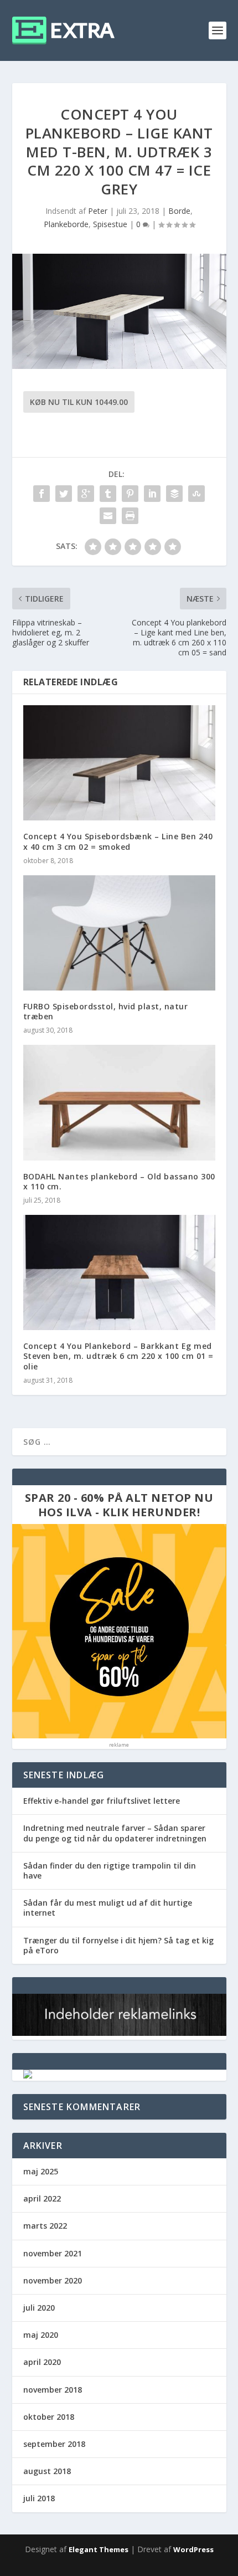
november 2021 (53, 2253)
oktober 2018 (49, 2417)
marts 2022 (45, 2226)
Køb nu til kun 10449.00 (79, 402)
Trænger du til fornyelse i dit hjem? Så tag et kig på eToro (118, 1945)
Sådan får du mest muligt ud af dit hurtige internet (108, 1908)
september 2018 (54, 2444)
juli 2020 (39, 2308)
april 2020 (42, 2362)
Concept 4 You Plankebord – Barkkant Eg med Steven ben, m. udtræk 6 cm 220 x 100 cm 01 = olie (118, 1356)
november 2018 (53, 2390)
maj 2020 (41, 2335)
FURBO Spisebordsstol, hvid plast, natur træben (106, 1011)
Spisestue (110, 224)
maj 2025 (41, 2171)
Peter (98, 211)
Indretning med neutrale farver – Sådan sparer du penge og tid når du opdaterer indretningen (115, 1833)
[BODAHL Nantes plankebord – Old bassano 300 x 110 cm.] (119, 1102)
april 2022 (42, 2198)
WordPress (193, 2549)
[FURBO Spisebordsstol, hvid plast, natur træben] (119, 933)
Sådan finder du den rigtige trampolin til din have (110, 1871)
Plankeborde (66, 224)
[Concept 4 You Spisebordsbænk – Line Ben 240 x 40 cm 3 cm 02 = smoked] (119, 763)
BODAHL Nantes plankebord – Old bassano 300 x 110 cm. (119, 1181)
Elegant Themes (99, 2549)
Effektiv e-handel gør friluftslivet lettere (102, 1801)
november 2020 (53, 2280)
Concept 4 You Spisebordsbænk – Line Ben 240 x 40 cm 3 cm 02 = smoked (118, 841)
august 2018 (47, 2471)
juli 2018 (39, 2498)
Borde (179, 211)
